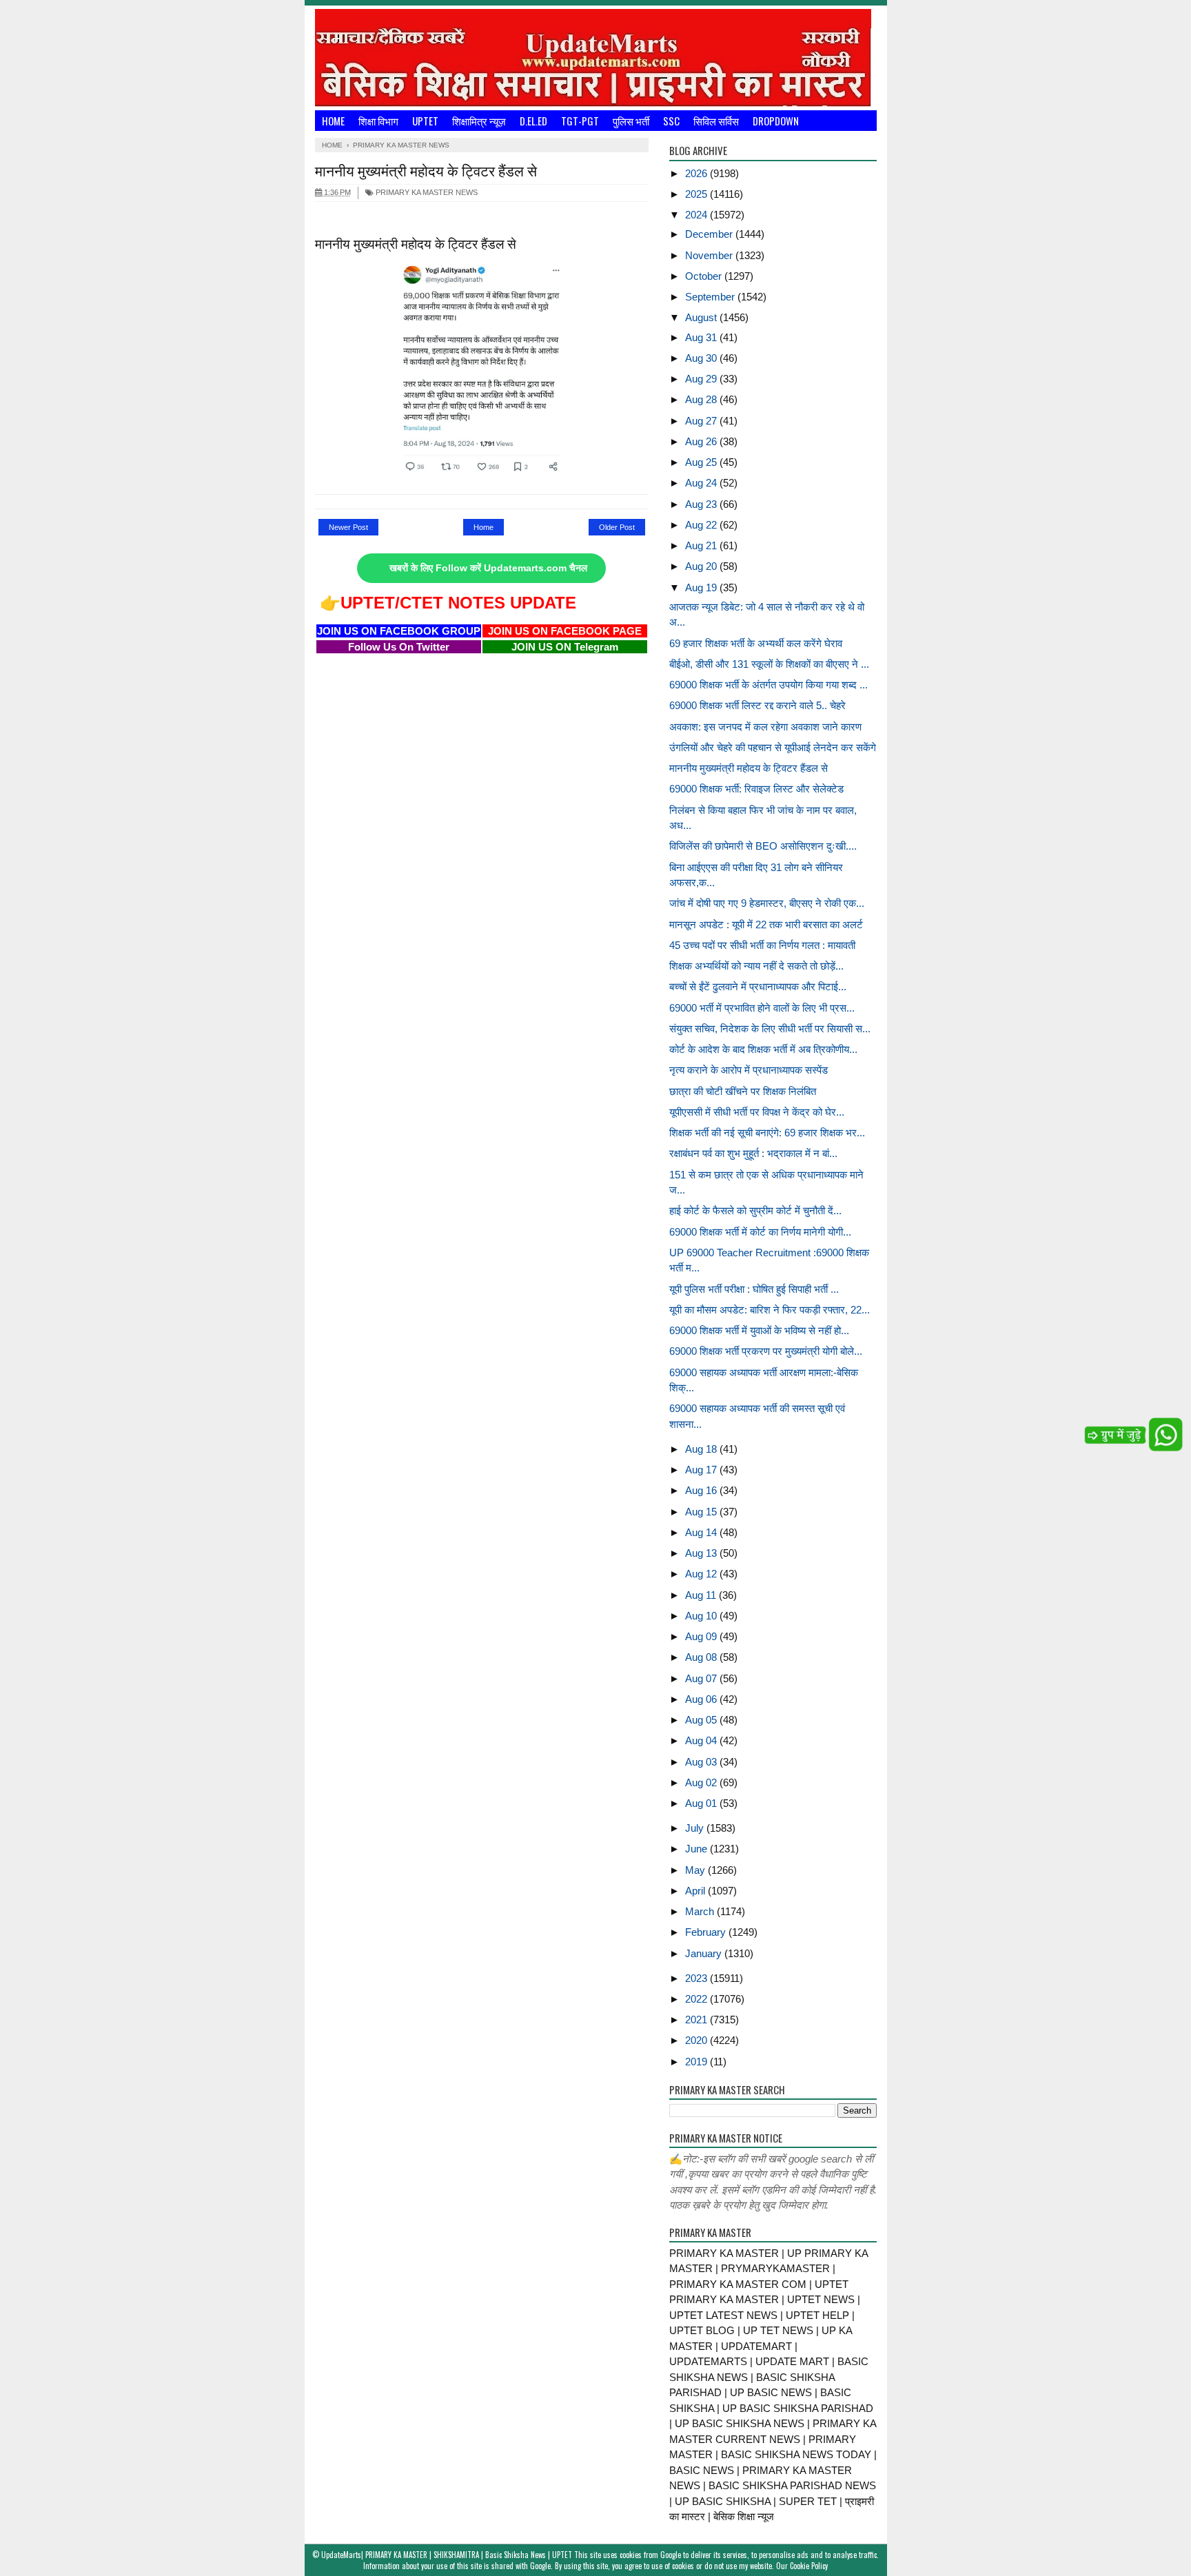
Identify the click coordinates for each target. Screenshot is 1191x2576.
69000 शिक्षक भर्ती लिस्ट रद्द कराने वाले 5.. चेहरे (757, 705)
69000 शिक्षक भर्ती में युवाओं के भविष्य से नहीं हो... (759, 1330)
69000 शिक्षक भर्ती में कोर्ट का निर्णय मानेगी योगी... (760, 1232)
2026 (698, 173)
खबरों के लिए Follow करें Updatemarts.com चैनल (488, 568)
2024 (698, 215)
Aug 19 (702, 587)
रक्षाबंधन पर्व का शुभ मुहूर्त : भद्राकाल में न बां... (753, 1153)
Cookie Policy (809, 2566)
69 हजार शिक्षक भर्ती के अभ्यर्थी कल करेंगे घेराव (756, 643)
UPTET (425, 121)
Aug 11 (702, 1595)
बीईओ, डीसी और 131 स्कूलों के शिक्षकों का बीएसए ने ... (769, 664)
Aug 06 (702, 1699)
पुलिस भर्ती (631, 121)
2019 (698, 2062)
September (711, 297)
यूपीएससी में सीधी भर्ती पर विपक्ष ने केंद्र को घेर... (757, 1112)
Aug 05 (702, 1720)
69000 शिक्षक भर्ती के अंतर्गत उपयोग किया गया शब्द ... (768, 685)
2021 (698, 2020)
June (698, 1849)
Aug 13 (702, 1553)
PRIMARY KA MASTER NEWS (426, 192)
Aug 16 (702, 1490)
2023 (698, 1978)
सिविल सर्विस (716, 121)
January (705, 1953)
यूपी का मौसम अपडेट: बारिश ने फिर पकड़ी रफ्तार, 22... (770, 1310)
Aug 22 (702, 525)
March (701, 1911)
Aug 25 (702, 462)
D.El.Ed (533, 121)
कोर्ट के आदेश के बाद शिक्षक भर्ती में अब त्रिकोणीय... (763, 1049)
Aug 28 (702, 399)
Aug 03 (702, 1762)
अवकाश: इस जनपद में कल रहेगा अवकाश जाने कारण (765, 727)
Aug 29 (702, 379)
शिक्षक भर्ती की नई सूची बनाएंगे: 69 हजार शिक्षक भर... (767, 1133)
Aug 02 (702, 1782)
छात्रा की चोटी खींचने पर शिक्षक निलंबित (743, 1091)
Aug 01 (702, 1803)
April (696, 1891)
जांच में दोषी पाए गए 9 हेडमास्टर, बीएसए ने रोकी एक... (767, 903)
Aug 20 (702, 566)
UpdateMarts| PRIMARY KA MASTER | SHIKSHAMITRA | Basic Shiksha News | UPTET (447, 2555)
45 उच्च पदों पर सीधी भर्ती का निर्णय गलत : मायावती (762, 945)
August (702, 317)
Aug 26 (702, 441)
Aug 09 (702, 1636)
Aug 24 (702, 483)
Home (333, 121)
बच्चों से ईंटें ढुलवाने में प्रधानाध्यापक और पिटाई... (758, 987)
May (696, 1870)
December (710, 234)
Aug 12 (702, 1574)
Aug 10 (702, 1616)
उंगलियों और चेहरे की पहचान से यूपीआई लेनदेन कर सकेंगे (773, 747)
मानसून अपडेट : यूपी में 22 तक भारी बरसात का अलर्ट (766, 924)
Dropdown (776, 121)
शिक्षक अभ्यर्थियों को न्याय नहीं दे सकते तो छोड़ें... (756, 966)
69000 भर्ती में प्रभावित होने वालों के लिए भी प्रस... (762, 1008)
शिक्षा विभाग (378, 121)
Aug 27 (702, 421)
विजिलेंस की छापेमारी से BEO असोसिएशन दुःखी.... (763, 846)
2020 (698, 2040)
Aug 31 (702, 337)
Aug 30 (702, 358)
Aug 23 (702, 504)
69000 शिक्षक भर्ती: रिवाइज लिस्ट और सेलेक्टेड (756, 789)
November (710, 255)
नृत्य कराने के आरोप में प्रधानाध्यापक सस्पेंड (749, 1070)
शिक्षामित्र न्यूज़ (479, 121)
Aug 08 (702, 1657)
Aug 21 (702, 545)
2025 (698, 194)
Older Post (617, 527)
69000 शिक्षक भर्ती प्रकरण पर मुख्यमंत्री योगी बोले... (766, 1351)
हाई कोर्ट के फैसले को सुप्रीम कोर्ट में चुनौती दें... (755, 1210)
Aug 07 (702, 1678)
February (707, 1932)
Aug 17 (702, 1470)
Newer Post (348, 527)
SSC (671, 121)
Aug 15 (702, 1512)
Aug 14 (702, 1532)
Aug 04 (702, 1740)
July (696, 1828)
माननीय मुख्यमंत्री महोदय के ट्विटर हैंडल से (749, 768)
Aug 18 (702, 1449)
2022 (698, 1999)
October (705, 276)
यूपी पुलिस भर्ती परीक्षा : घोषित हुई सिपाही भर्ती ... (754, 1289)
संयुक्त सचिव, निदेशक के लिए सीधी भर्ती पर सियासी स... (770, 1029)
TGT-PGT (580, 121)
